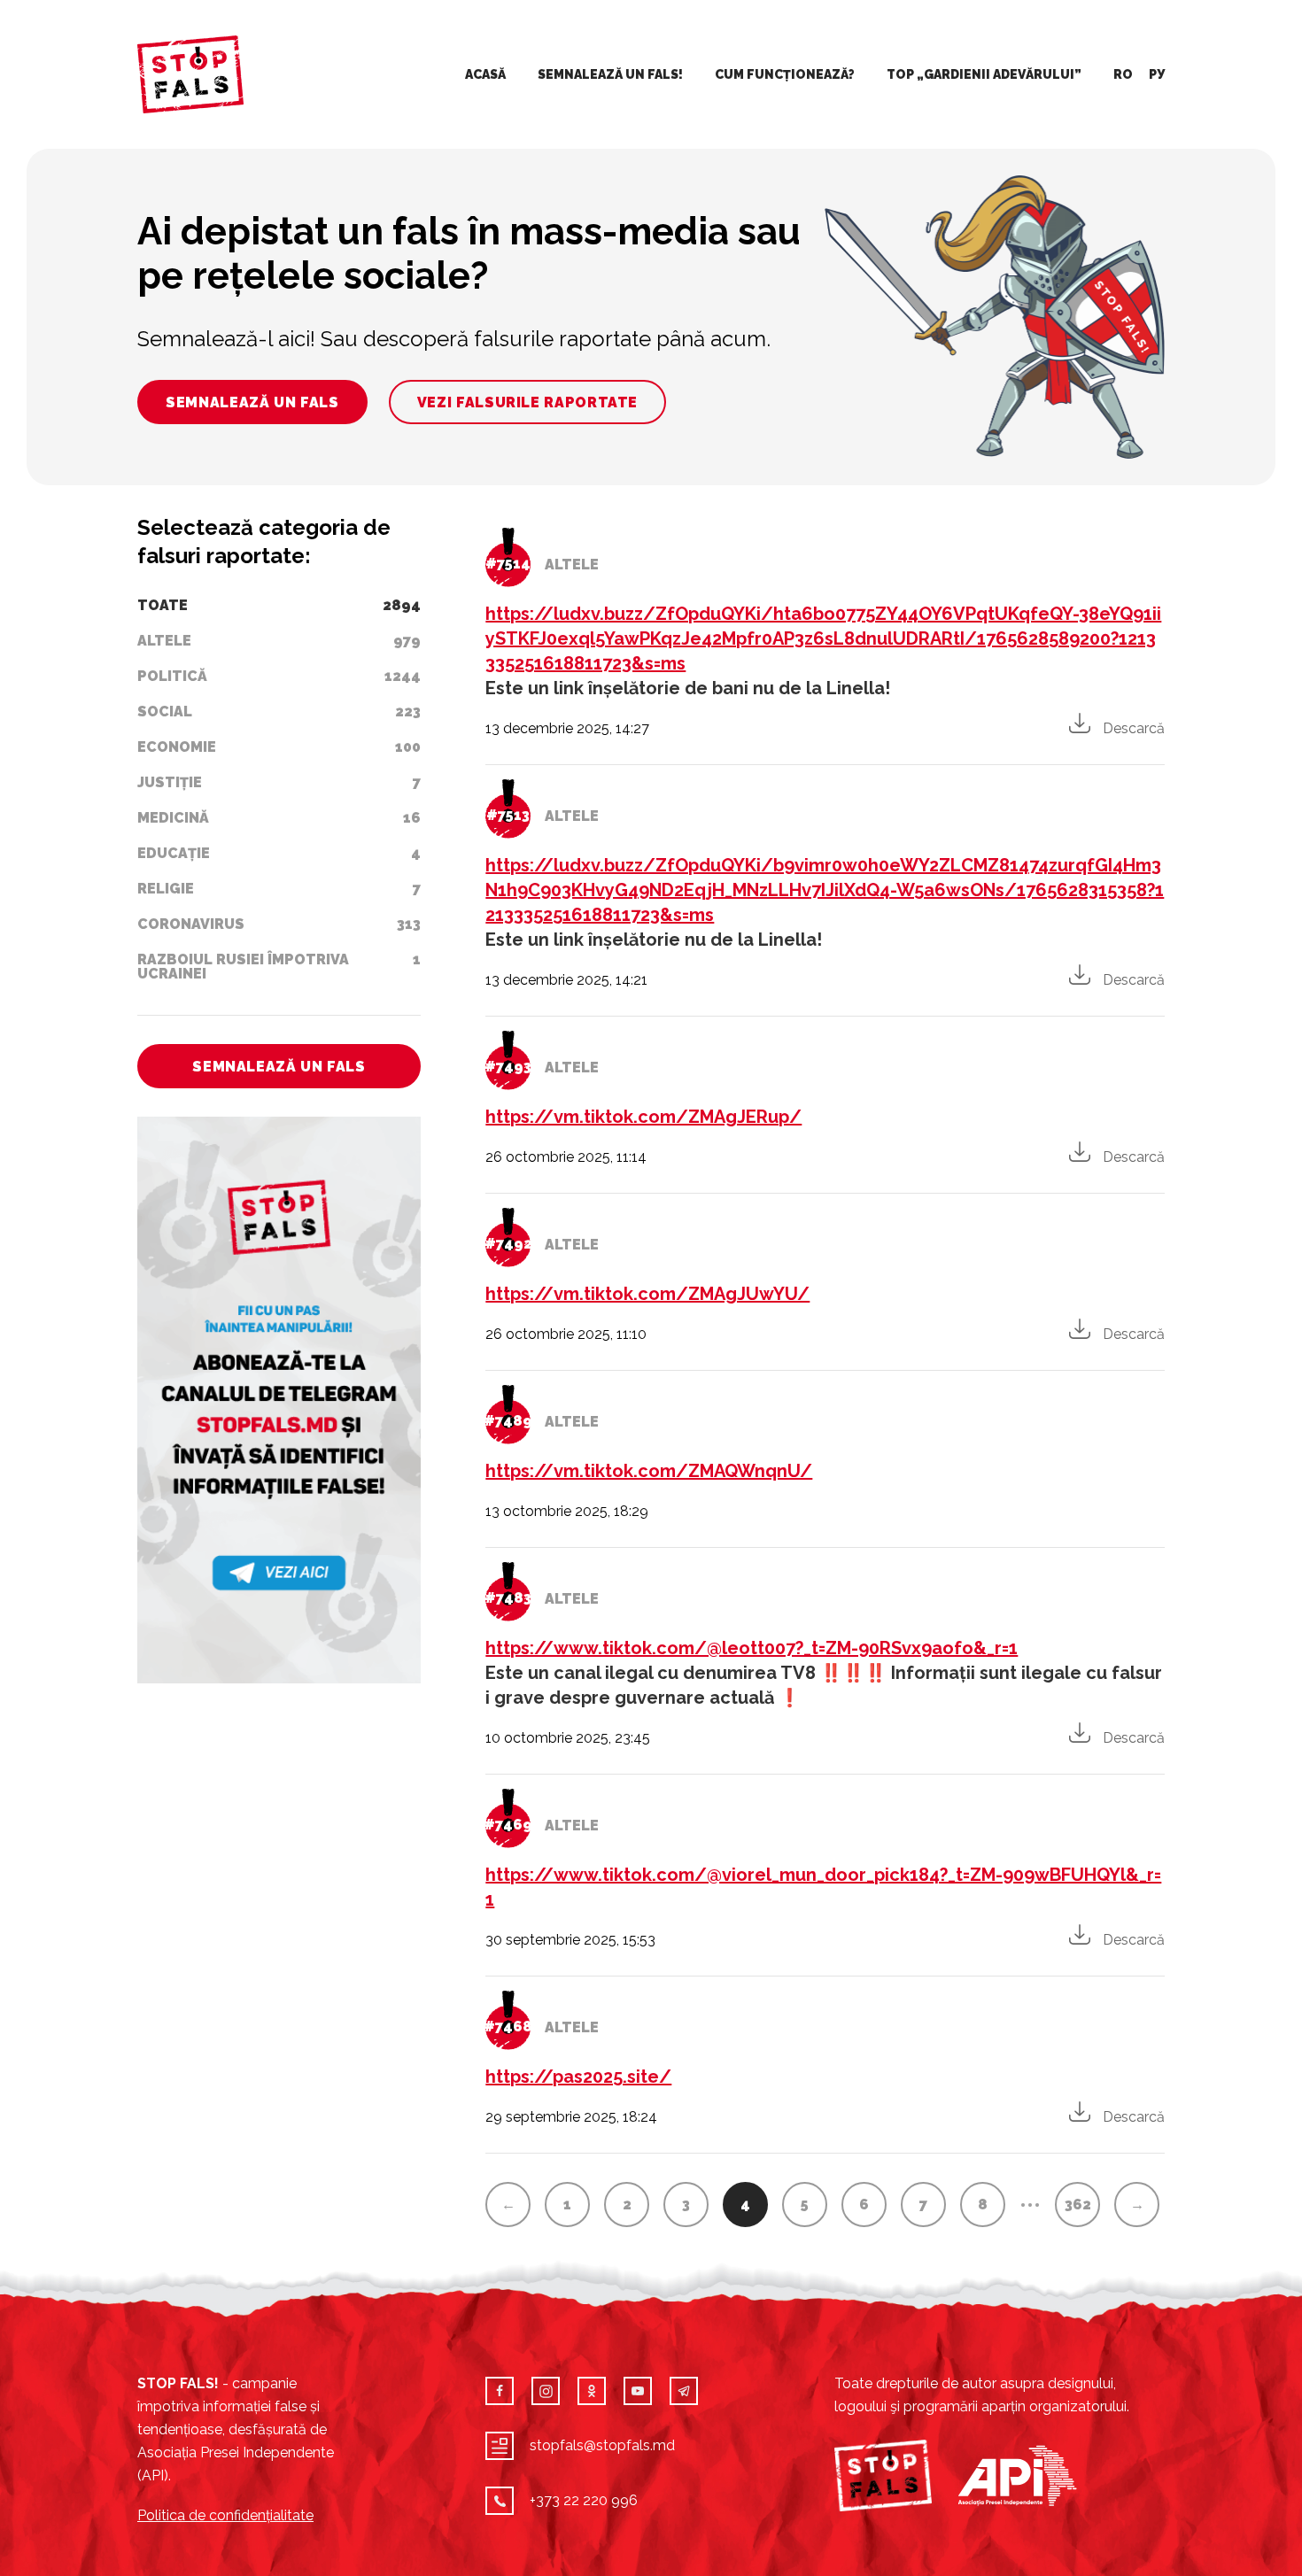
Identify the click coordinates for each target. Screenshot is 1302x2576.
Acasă (485, 74)
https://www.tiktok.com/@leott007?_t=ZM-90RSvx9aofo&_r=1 (752, 1648)
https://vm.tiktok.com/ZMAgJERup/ (643, 1117)
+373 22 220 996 (584, 2500)
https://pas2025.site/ (578, 2077)
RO (1123, 74)
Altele (572, 565)
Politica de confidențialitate (225, 2515)
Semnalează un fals (252, 402)
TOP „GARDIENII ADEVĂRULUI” (984, 74)
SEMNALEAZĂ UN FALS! (610, 74)
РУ (1157, 74)
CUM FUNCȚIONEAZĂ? (785, 74)
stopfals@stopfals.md (602, 2445)
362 (1078, 2205)
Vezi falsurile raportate (527, 402)
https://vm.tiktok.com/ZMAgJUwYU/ (647, 1294)
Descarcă (1134, 728)
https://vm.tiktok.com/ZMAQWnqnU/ (649, 1471)
